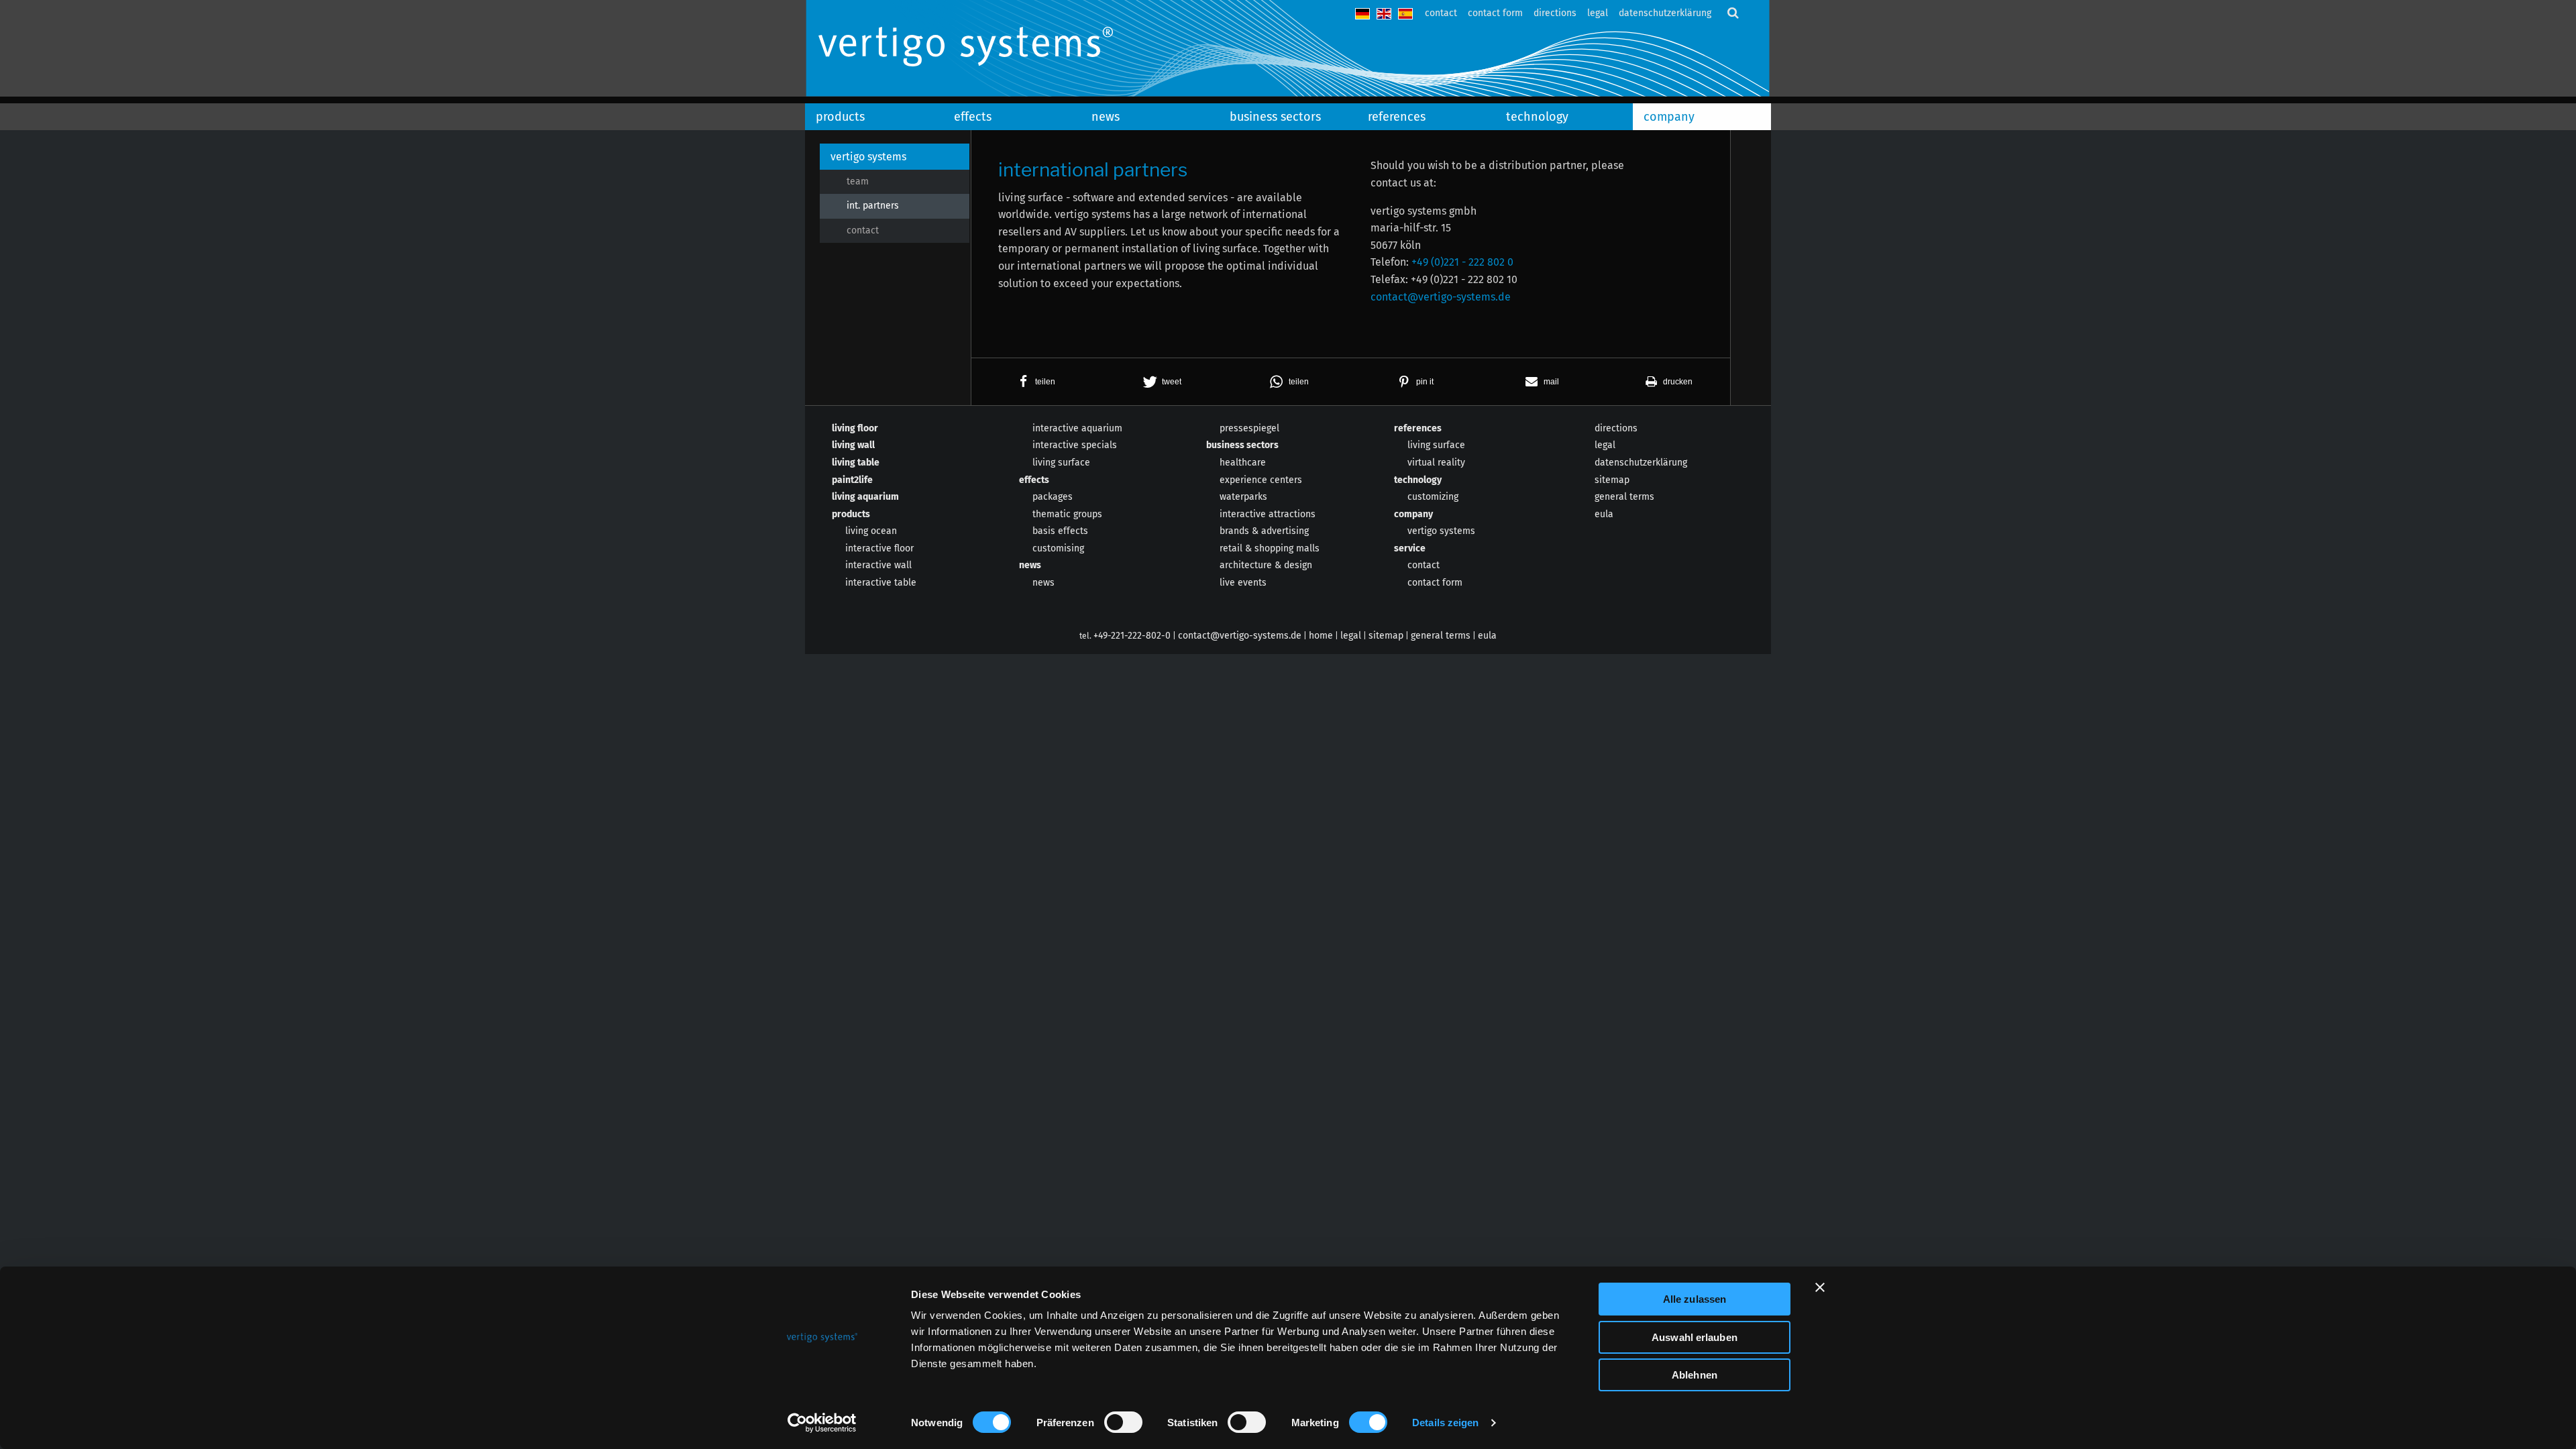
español (1405, 14)
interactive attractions (1268, 514)
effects (973, 117)
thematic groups (1067, 514)
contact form (1495, 13)
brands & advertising (1264, 531)
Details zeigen (1445, 1423)
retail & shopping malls (1270, 548)
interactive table (881, 583)
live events (1243, 583)
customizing (1433, 497)
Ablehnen (1695, 1375)
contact (1441, 13)
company (1669, 117)
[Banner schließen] (1820, 1287)
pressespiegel (1249, 428)
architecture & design (1266, 565)
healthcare (1243, 463)
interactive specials (1075, 445)
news (1106, 117)
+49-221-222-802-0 (1132, 636)
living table (856, 463)
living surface (1061, 463)
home (1321, 636)
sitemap (1612, 480)
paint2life (852, 480)
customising (1058, 548)
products (840, 117)
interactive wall (878, 565)
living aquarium (865, 497)
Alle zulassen (1695, 1299)
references (1397, 117)
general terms (1624, 497)
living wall (853, 445)
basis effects (1060, 531)
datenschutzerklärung (1665, 13)
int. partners (873, 206)
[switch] (1123, 1422)
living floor (855, 428)
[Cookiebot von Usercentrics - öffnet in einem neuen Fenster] (822, 1423)
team (858, 181)
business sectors (1275, 117)
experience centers (1261, 480)
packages (1053, 497)
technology (1537, 117)
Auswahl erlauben (1695, 1337)
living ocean (871, 531)
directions (1555, 13)
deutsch (1362, 14)
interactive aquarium (1077, 428)
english (1384, 14)
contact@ (1441, 297)
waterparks (1243, 497)
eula (1604, 514)
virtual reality (1436, 463)
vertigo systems (868, 157)
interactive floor (879, 548)
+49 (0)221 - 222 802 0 (1462, 262)
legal (1598, 13)
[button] (1035, 382)
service (1410, 548)
